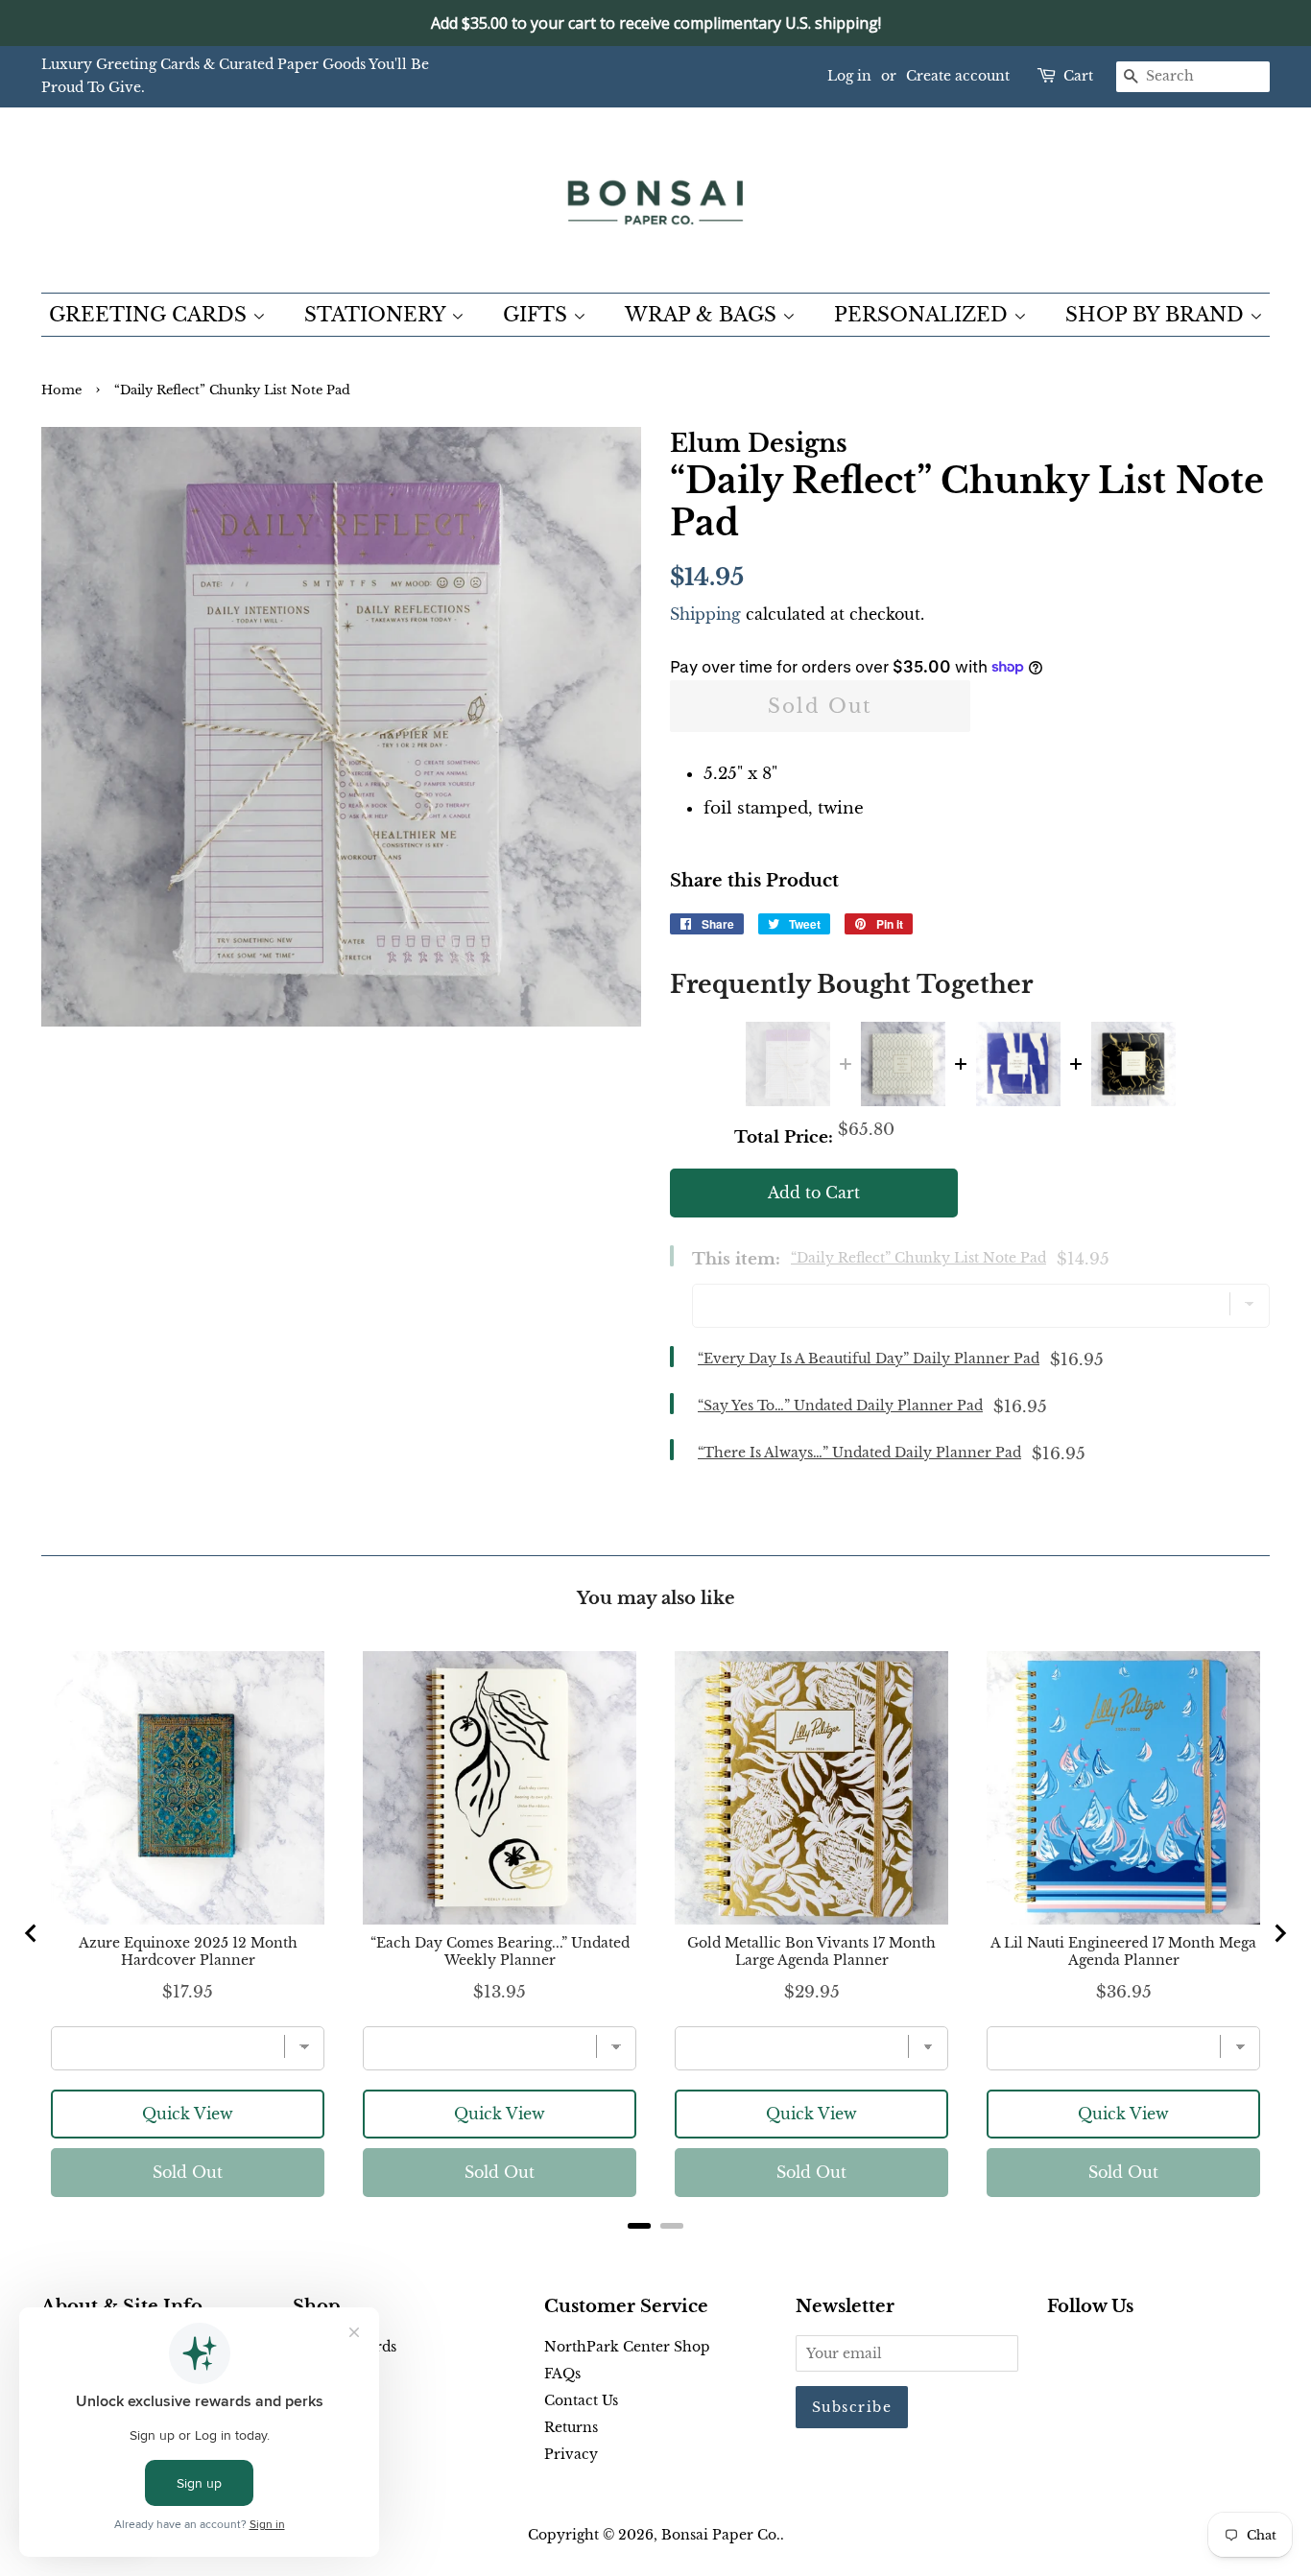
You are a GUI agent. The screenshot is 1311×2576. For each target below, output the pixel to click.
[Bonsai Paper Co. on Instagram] (1120, 2351)
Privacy (571, 2454)
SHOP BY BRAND (1157, 315)
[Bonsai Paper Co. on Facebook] (1058, 2351)
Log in (849, 76)
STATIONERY (378, 315)
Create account (958, 76)
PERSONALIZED (924, 315)
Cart (1078, 76)
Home (61, 390)
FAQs (562, 2374)
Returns (571, 2427)
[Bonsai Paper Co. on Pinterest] (1089, 2351)
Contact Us (581, 2400)
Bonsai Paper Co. (721, 2535)
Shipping (705, 614)
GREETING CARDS (151, 315)
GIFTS (538, 315)
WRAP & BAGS (703, 315)
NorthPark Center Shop (627, 2347)
